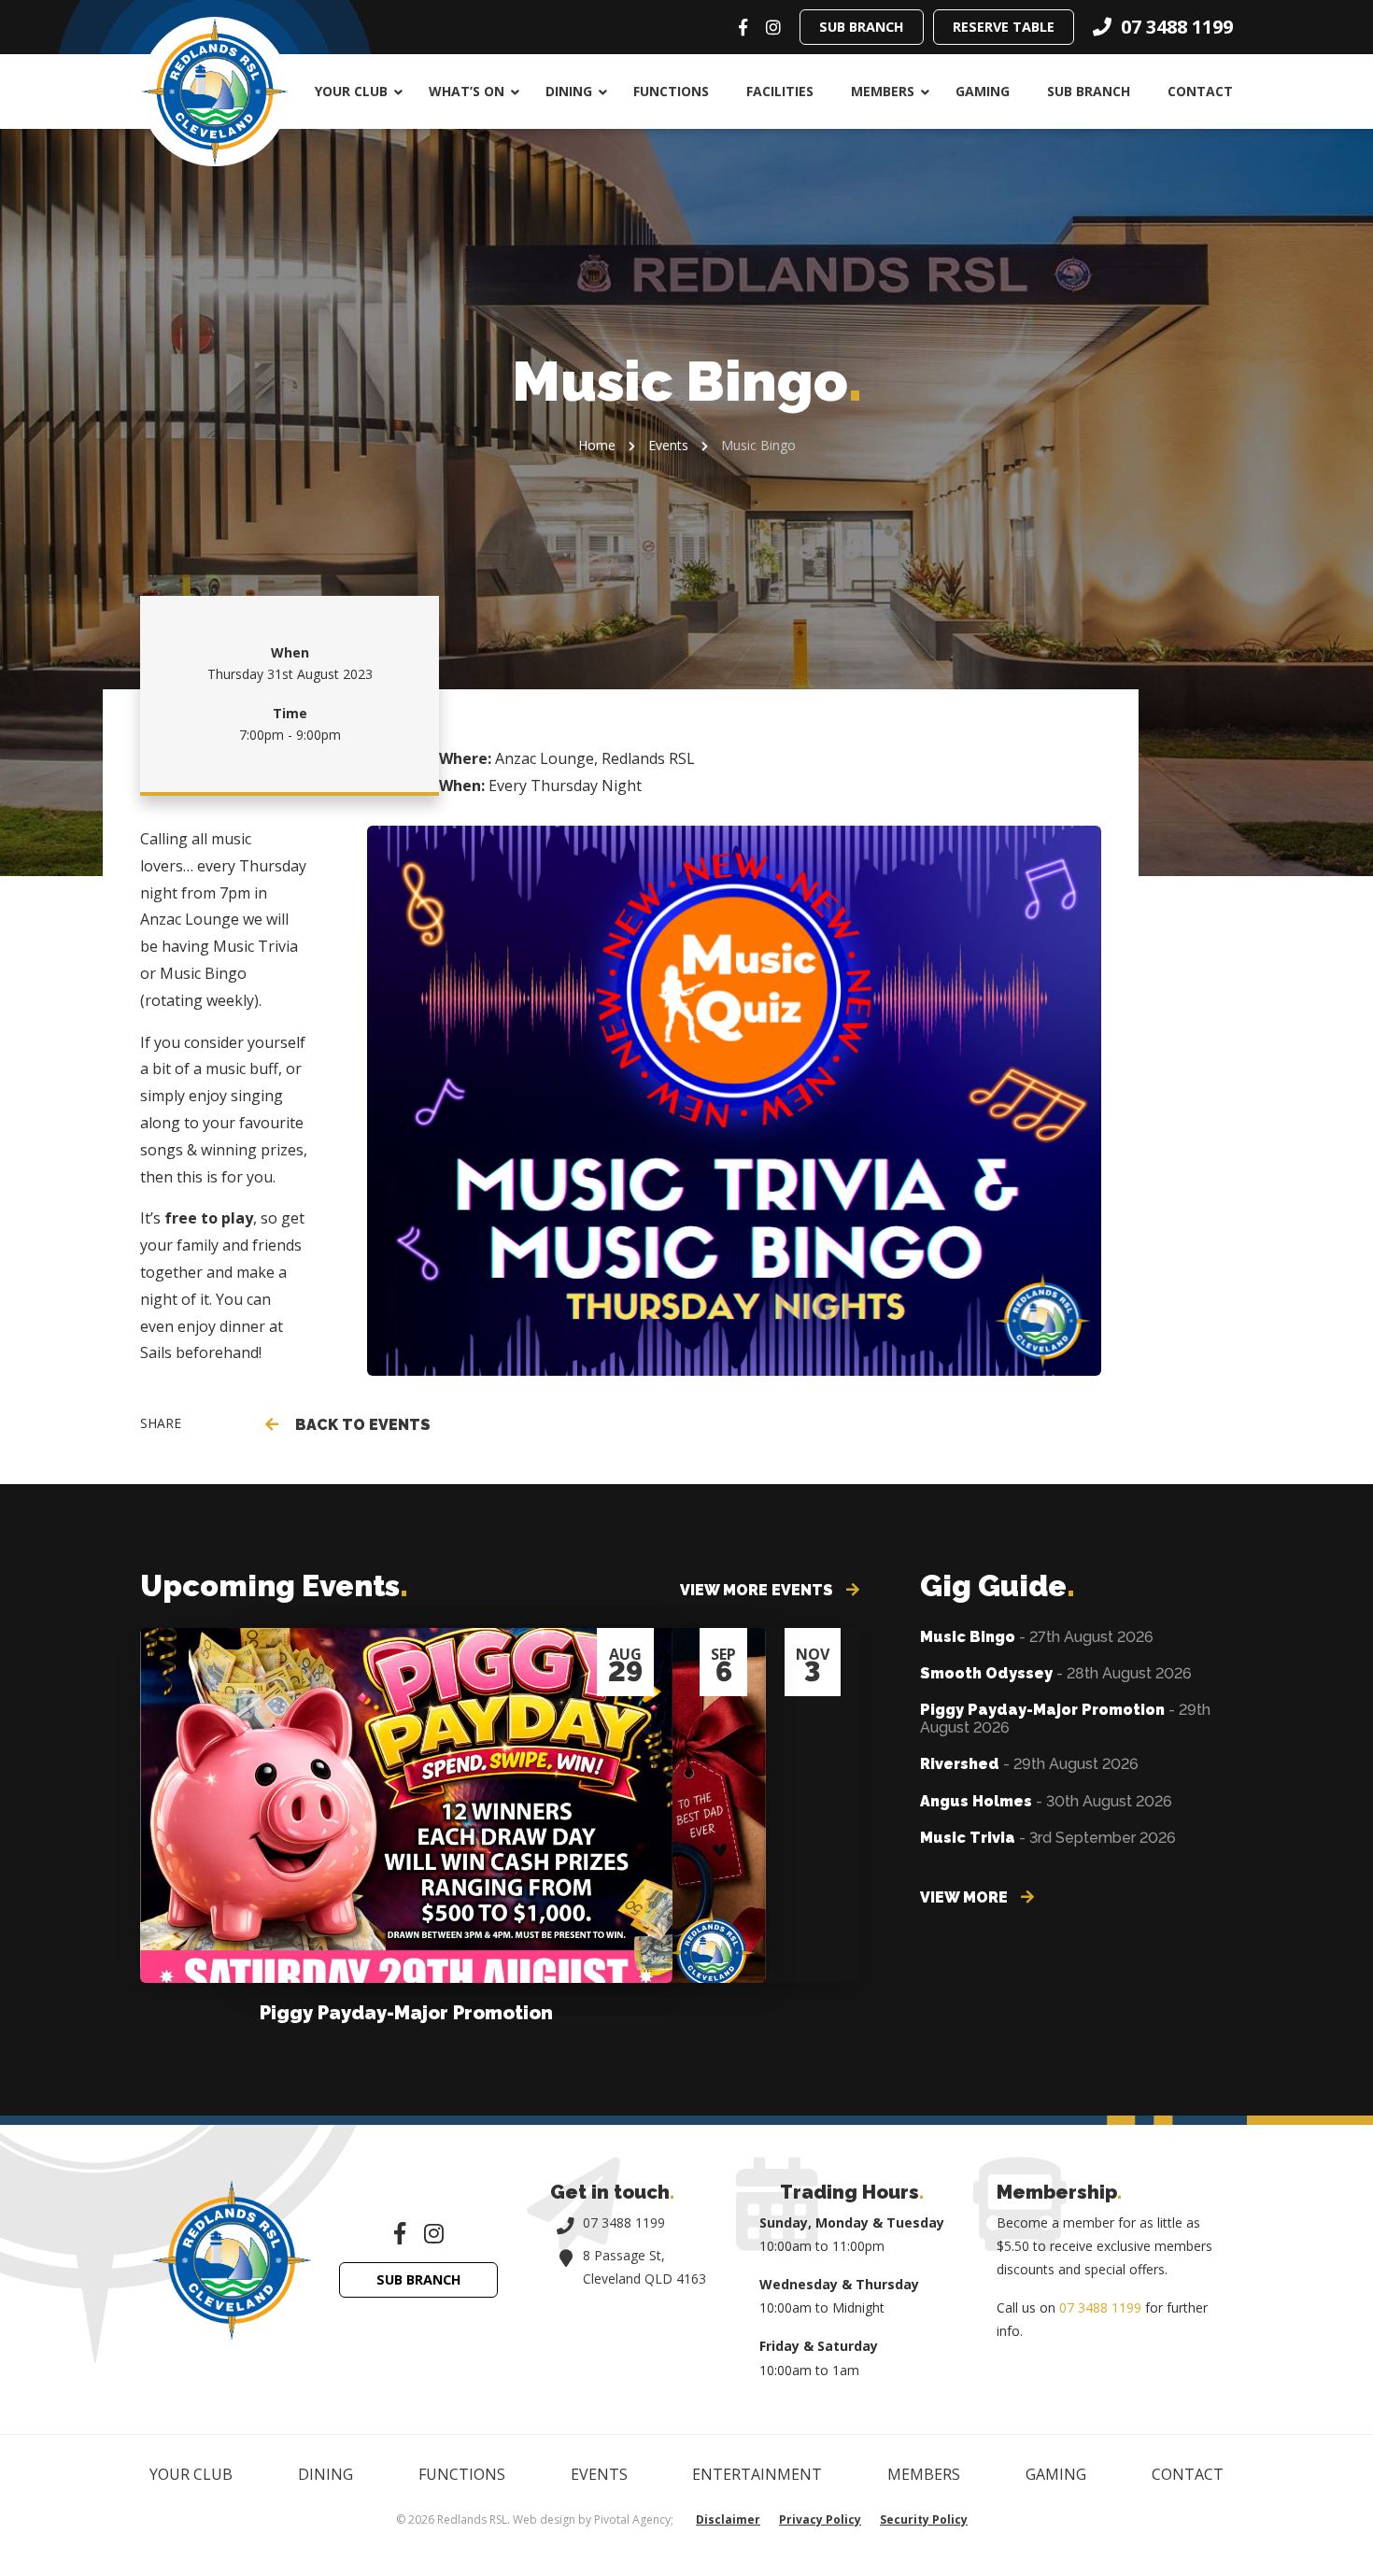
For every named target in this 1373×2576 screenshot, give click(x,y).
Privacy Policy (820, 2519)
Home (597, 445)
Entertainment (757, 2474)
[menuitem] (353, 92)
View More (966, 1897)
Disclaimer (728, 2519)
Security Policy (924, 2519)
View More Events (758, 1590)
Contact (1200, 91)
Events (668, 445)
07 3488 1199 (624, 2222)
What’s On (467, 91)
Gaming (983, 91)
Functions (671, 91)
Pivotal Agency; (634, 2519)
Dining (569, 91)
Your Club (351, 91)
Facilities (780, 91)
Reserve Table (1004, 27)
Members (883, 91)
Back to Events (359, 1425)
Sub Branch (862, 27)
